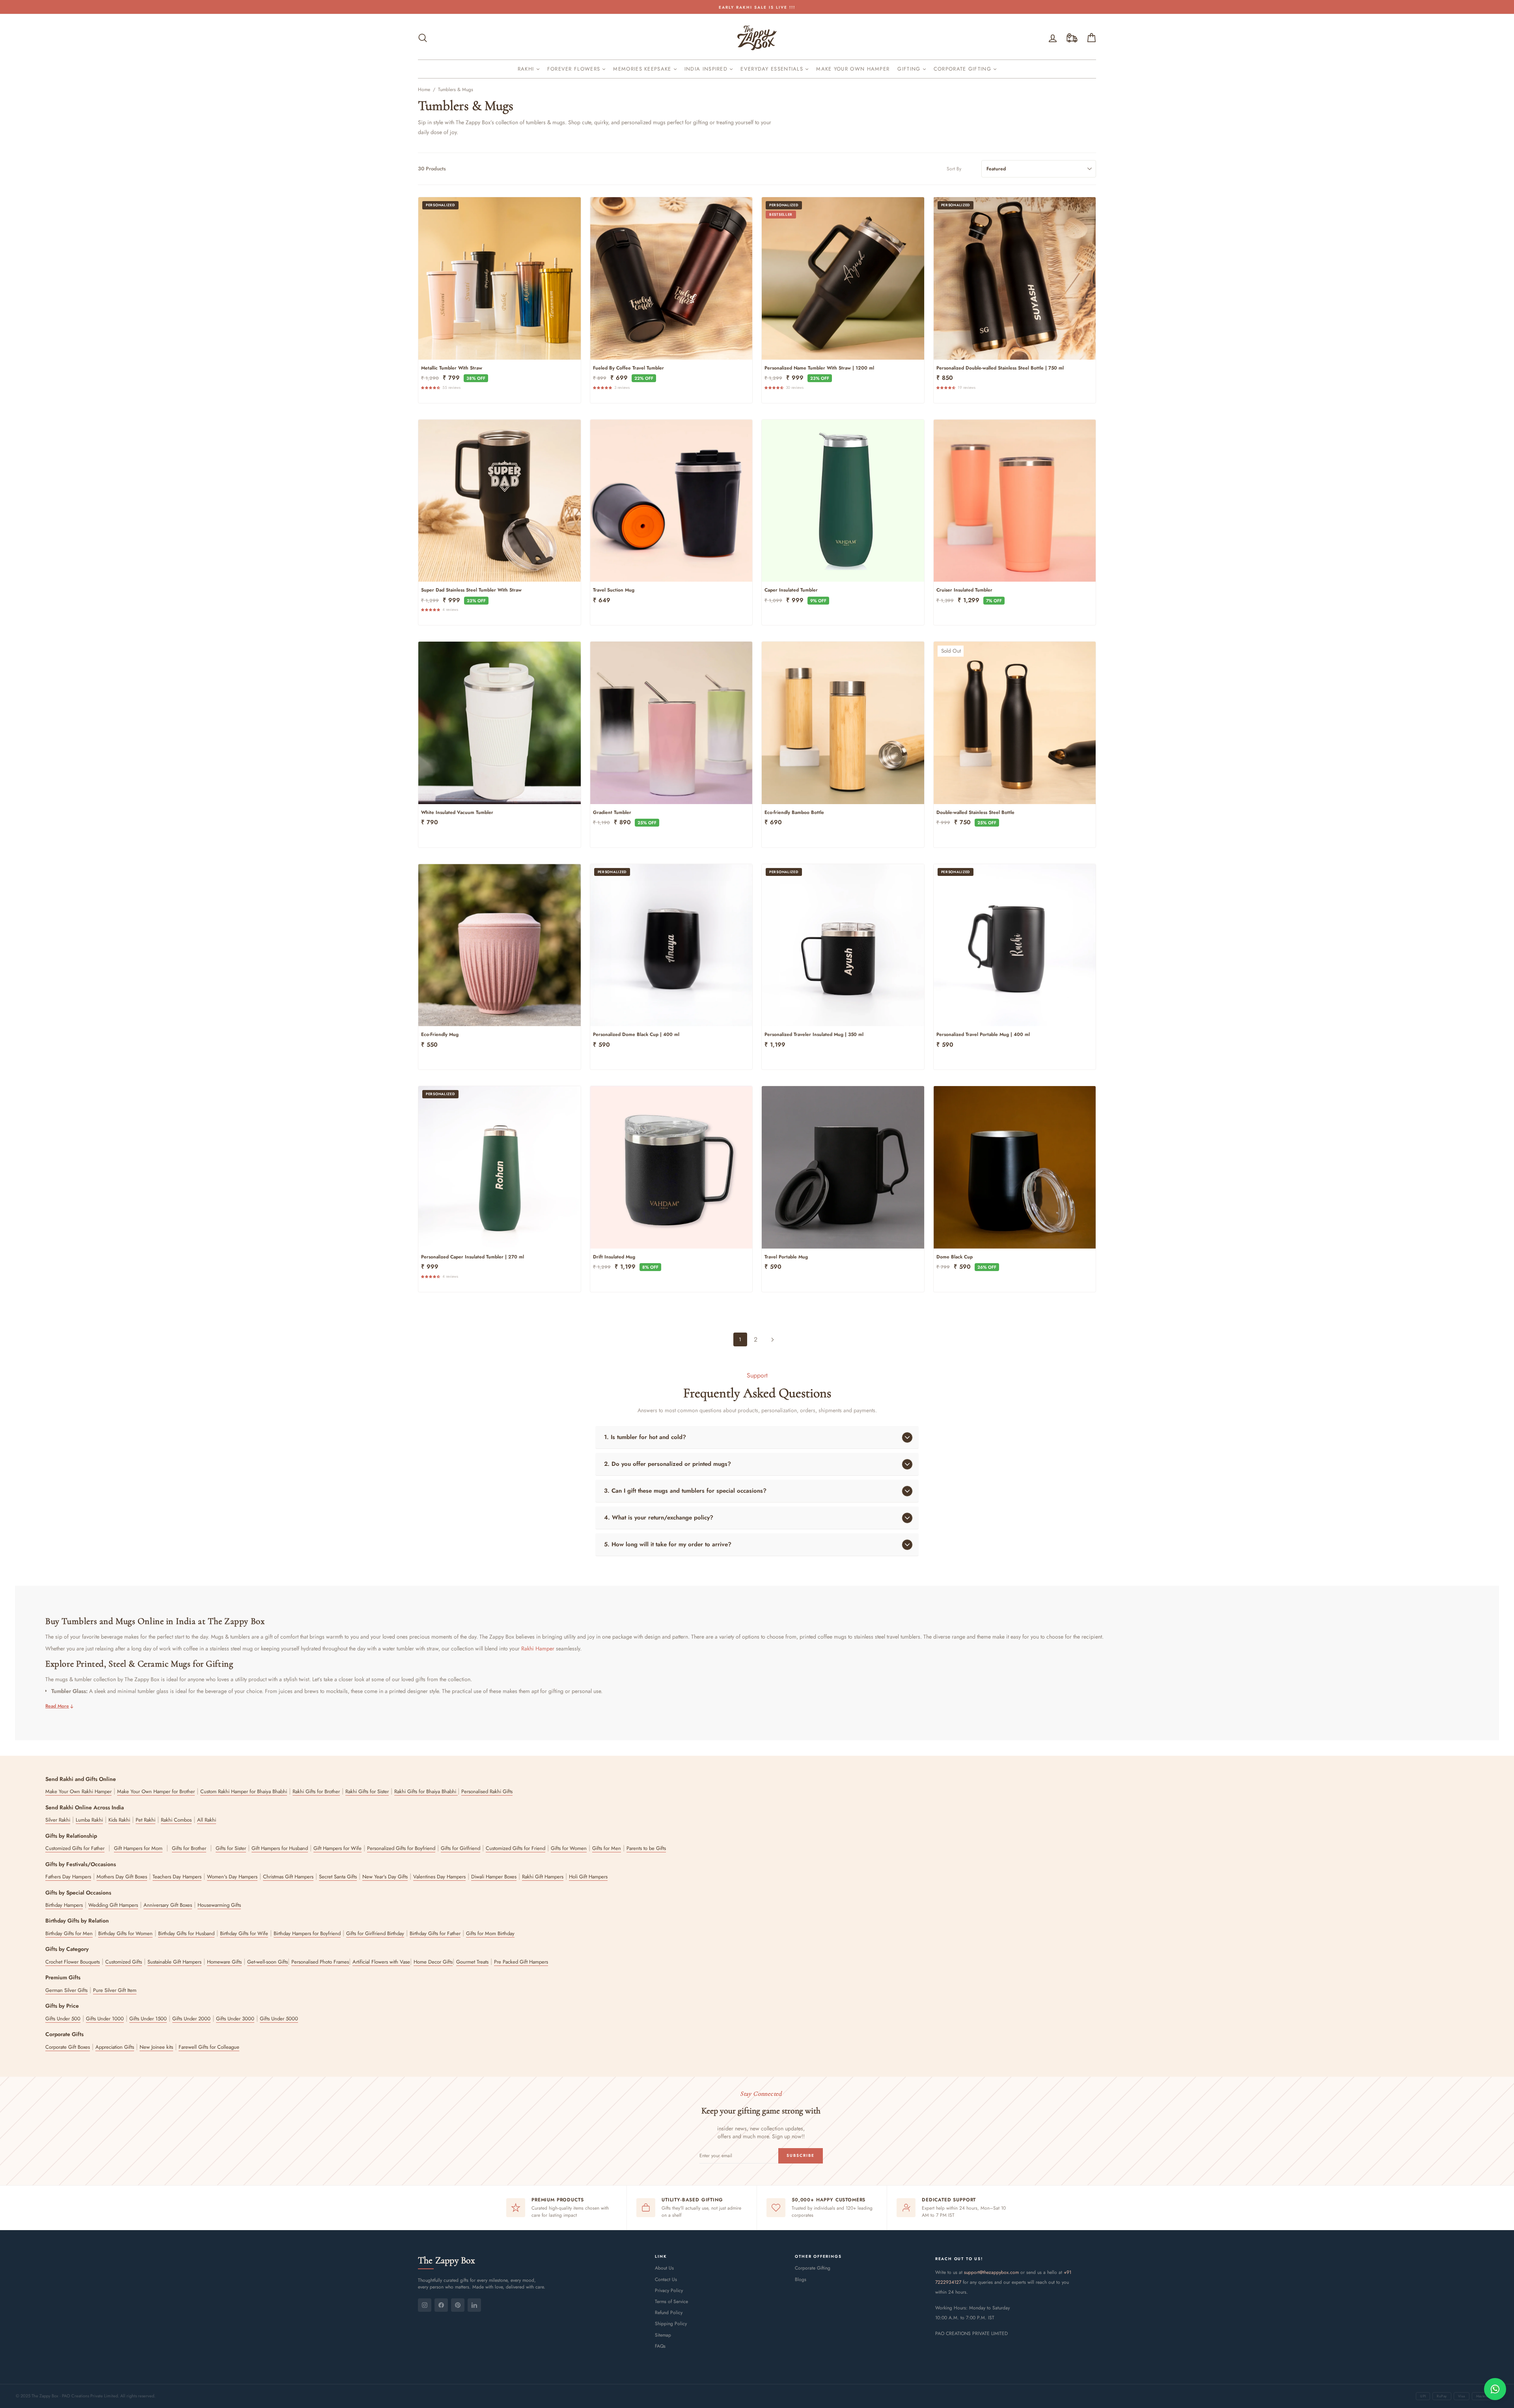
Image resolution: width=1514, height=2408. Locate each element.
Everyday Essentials (773, 69)
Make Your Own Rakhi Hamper (78, 1791)
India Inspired (707, 69)
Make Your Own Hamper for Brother (156, 1791)
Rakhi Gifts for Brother (316, 1791)
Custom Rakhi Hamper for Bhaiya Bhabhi (244, 1791)
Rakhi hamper (538, 1649)
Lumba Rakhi (89, 1820)
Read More (57, 1706)
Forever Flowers (575, 69)
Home (424, 90)
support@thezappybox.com (991, 2272)
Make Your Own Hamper (853, 69)
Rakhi (527, 69)
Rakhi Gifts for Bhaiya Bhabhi (426, 1791)
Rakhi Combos (176, 1820)
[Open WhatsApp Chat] (1495, 2389)
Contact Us (666, 2279)
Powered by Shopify (757, 2377)
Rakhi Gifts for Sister (367, 1791)
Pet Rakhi (145, 1820)
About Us (664, 2268)
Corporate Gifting (963, 69)
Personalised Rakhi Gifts (487, 1791)
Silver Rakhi (58, 1820)
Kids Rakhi (119, 1820)
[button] (432, 387)
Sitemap (663, 2335)
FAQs (660, 2346)
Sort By (954, 169)
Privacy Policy (669, 2290)
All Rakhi (207, 1820)
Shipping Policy (671, 2324)
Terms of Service (671, 2302)
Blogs (801, 2279)
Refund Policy (669, 2313)
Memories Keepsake (643, 69)
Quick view (499, 350)
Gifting (910, 69)
